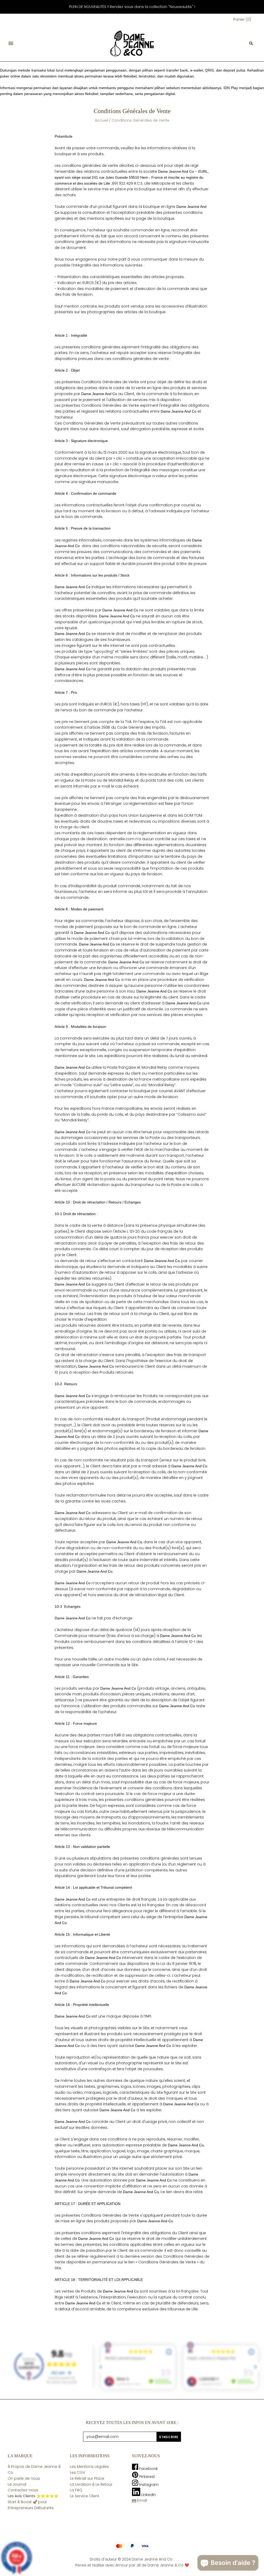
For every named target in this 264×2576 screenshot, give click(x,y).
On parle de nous (24, 2478)
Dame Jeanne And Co (152, 2559)
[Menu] (11, 43)
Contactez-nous (23, 2490)
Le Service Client (85, 2496)
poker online (10, 76)
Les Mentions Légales (89, 2467)
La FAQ (76, 2490)
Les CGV (77, 2472)
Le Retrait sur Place (87, 2478)
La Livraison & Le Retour (91, 2484)
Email (142, 2500)
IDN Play (231, 88)
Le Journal (17, 2484)
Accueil (101, 120)
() (242, 19)
